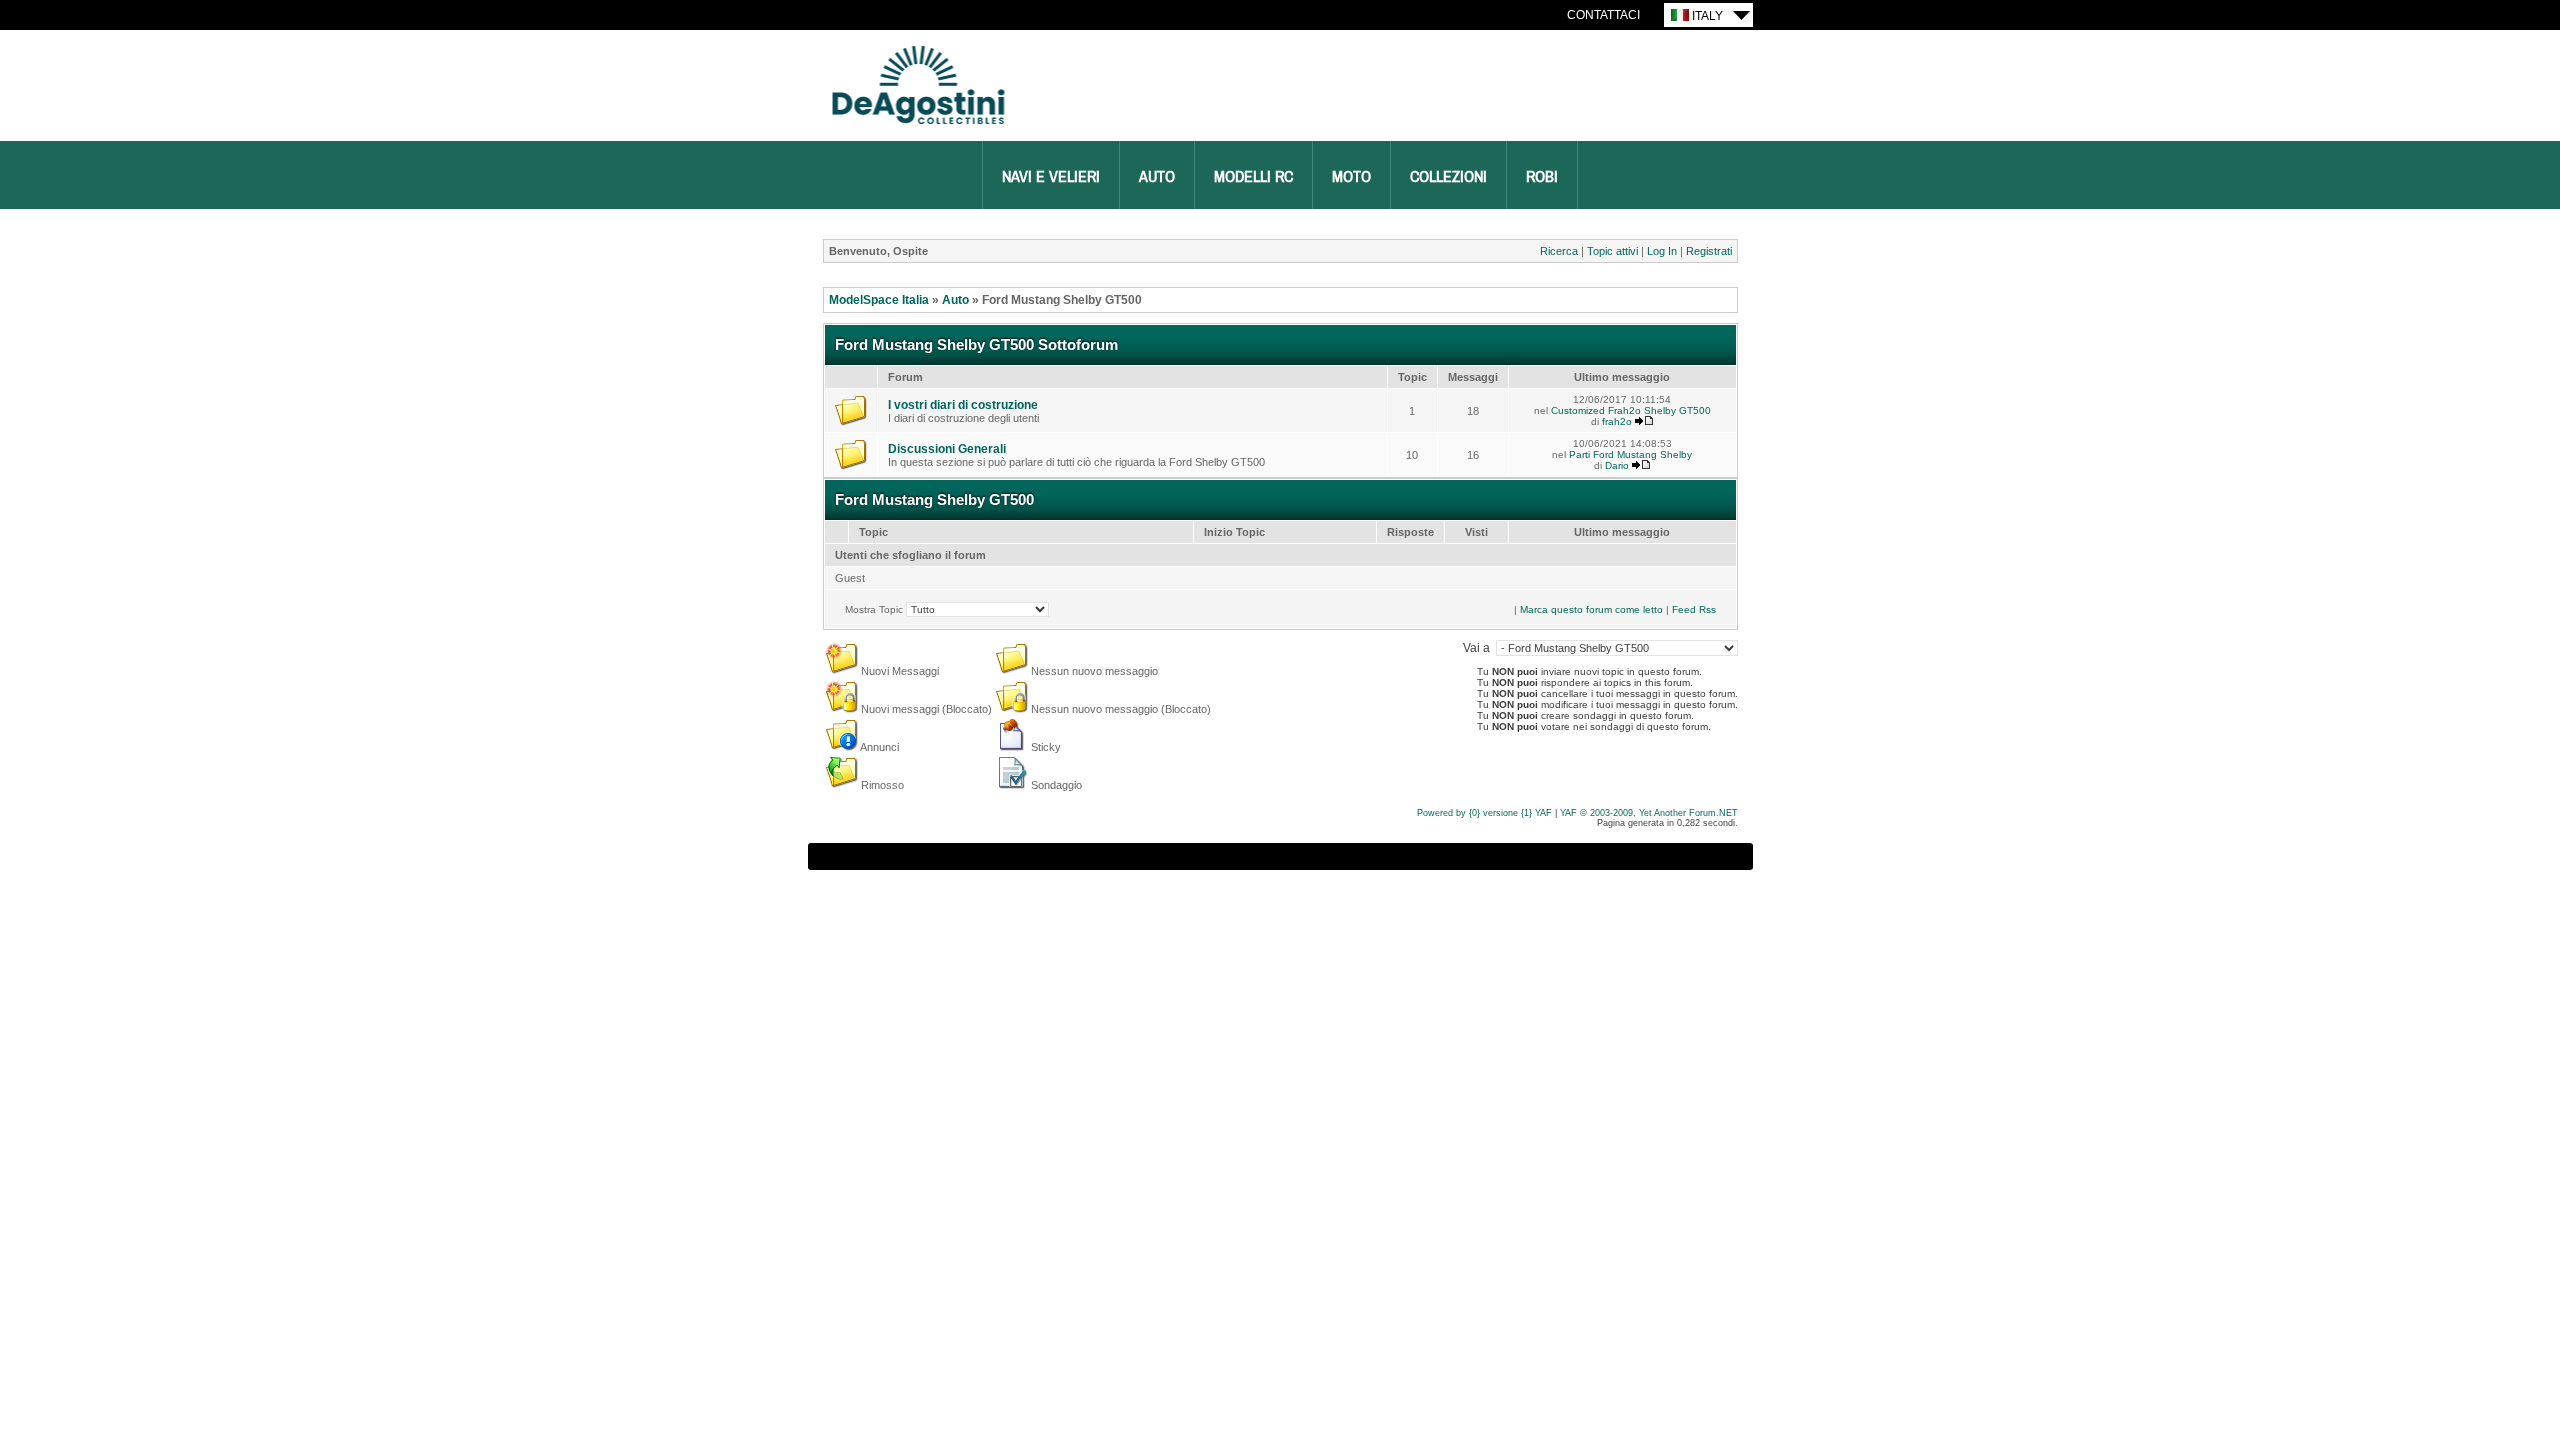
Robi (1542, 177)
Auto (1157, 177)
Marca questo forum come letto (1591, 609)
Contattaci (1603, 15)
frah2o (1617, 421)
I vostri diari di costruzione (963, 405)
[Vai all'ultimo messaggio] (1644, 421)
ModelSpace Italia (879, 300)
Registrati (1709, 251)
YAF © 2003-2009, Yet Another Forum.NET (1649, 813)
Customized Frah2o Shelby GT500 (1631, 410)
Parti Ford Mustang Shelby (1630, 454)
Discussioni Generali (947, 449)
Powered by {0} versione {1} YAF (1484, 813)
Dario (1617, 465)
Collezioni (1448, 177)
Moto (1351, 177)
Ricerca (1559, 251)
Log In (1662, 251)
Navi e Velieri (1051, 177)
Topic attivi (1612, 251)
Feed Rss (1694, 609)
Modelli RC (1253, 177)
